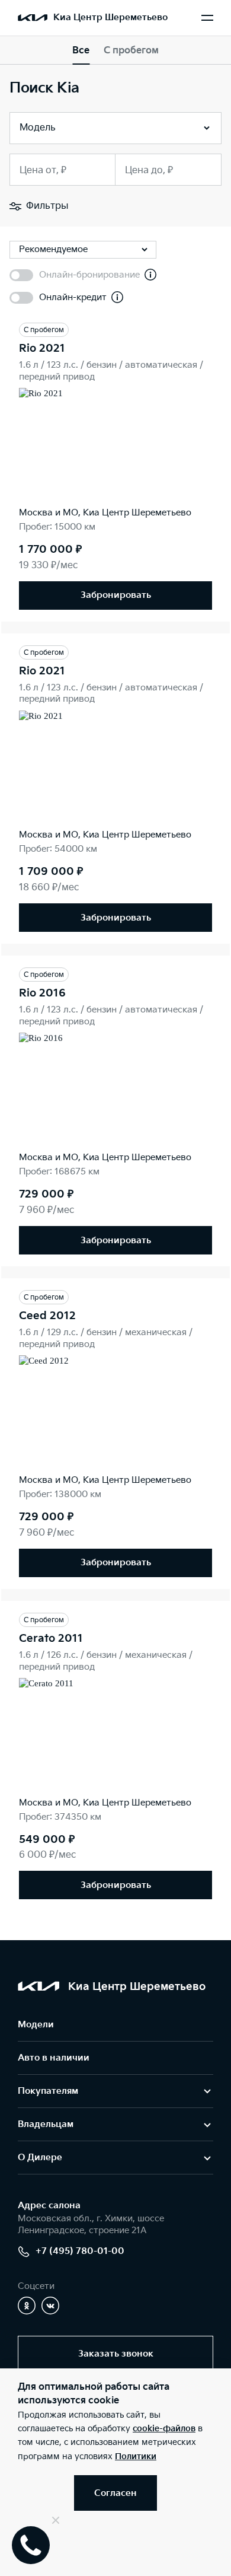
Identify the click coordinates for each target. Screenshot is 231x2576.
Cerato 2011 (51, 1639)
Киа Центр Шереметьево (110, 17)
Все (81, 51)
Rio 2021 (42, 348)
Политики (136, 2456)
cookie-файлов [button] (164, 2429)
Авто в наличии (54, 2058)
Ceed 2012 (47, 1316)
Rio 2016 (42, 993)
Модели (36, 2025)
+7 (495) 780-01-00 (80, 2251)
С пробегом (131, 51)
